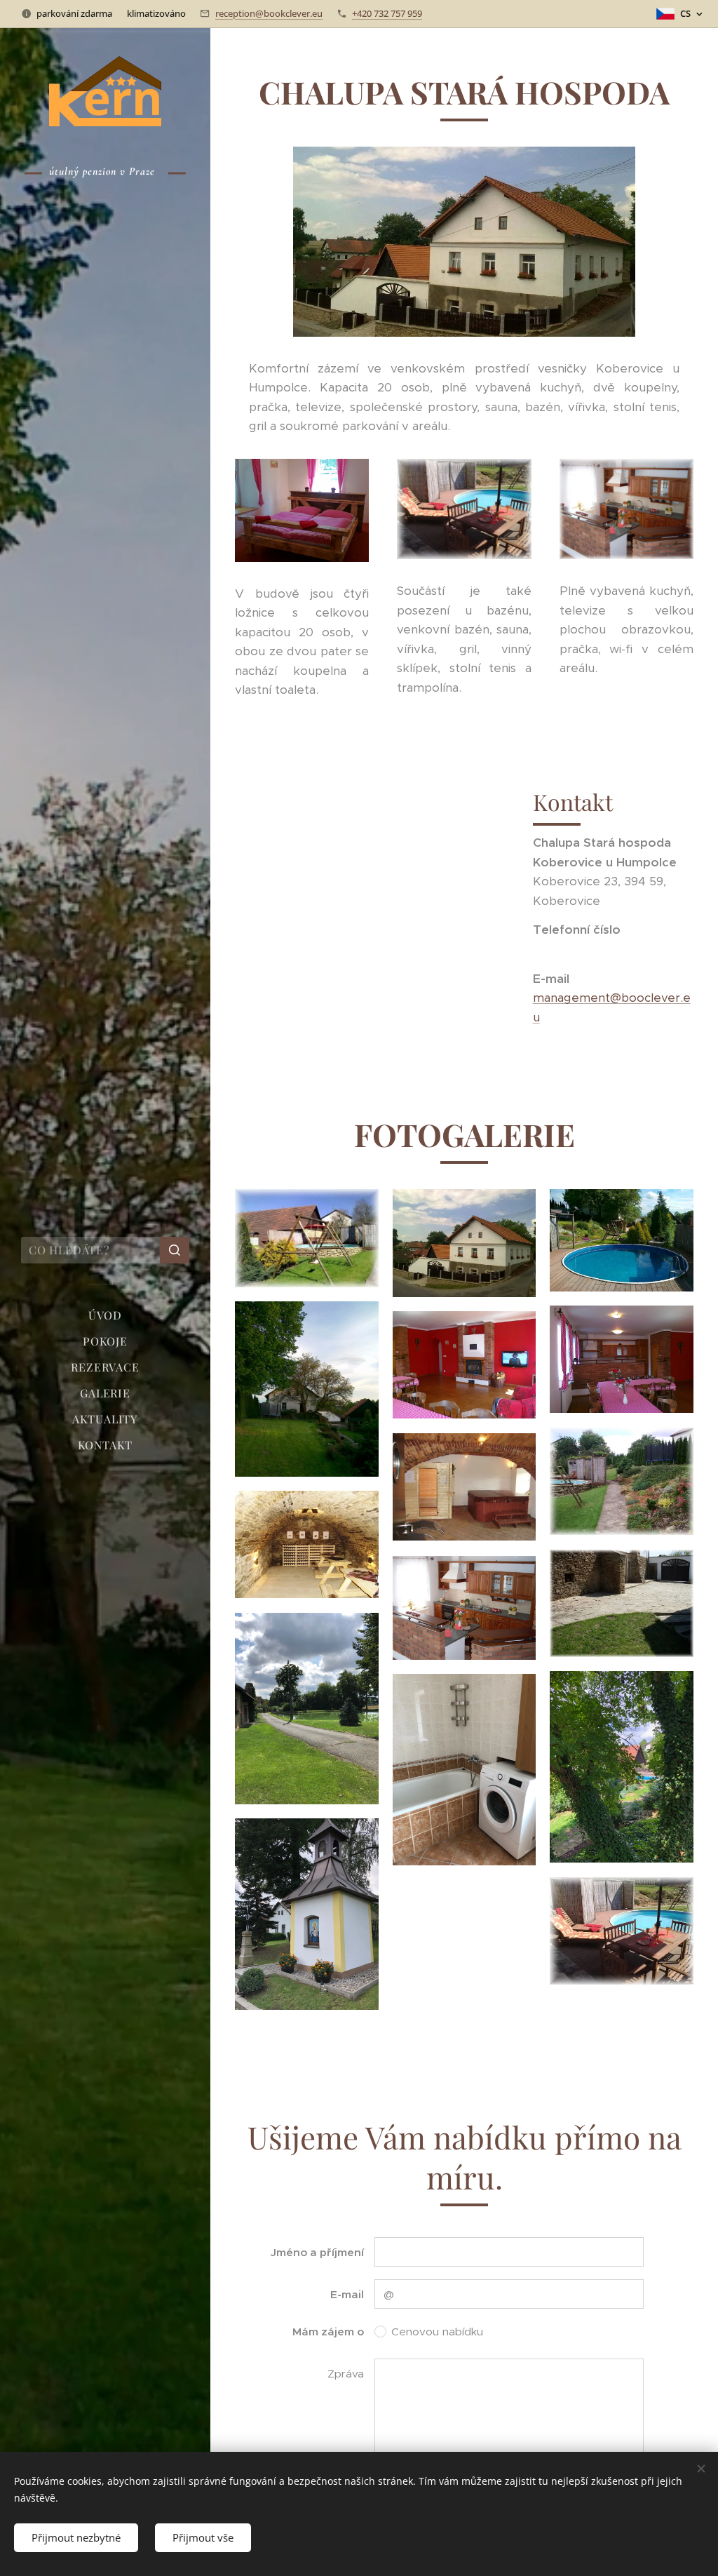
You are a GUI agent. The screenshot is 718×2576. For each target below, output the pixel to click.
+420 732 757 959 (387, 13)
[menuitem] (105, 1315)
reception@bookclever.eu (269, 13)
